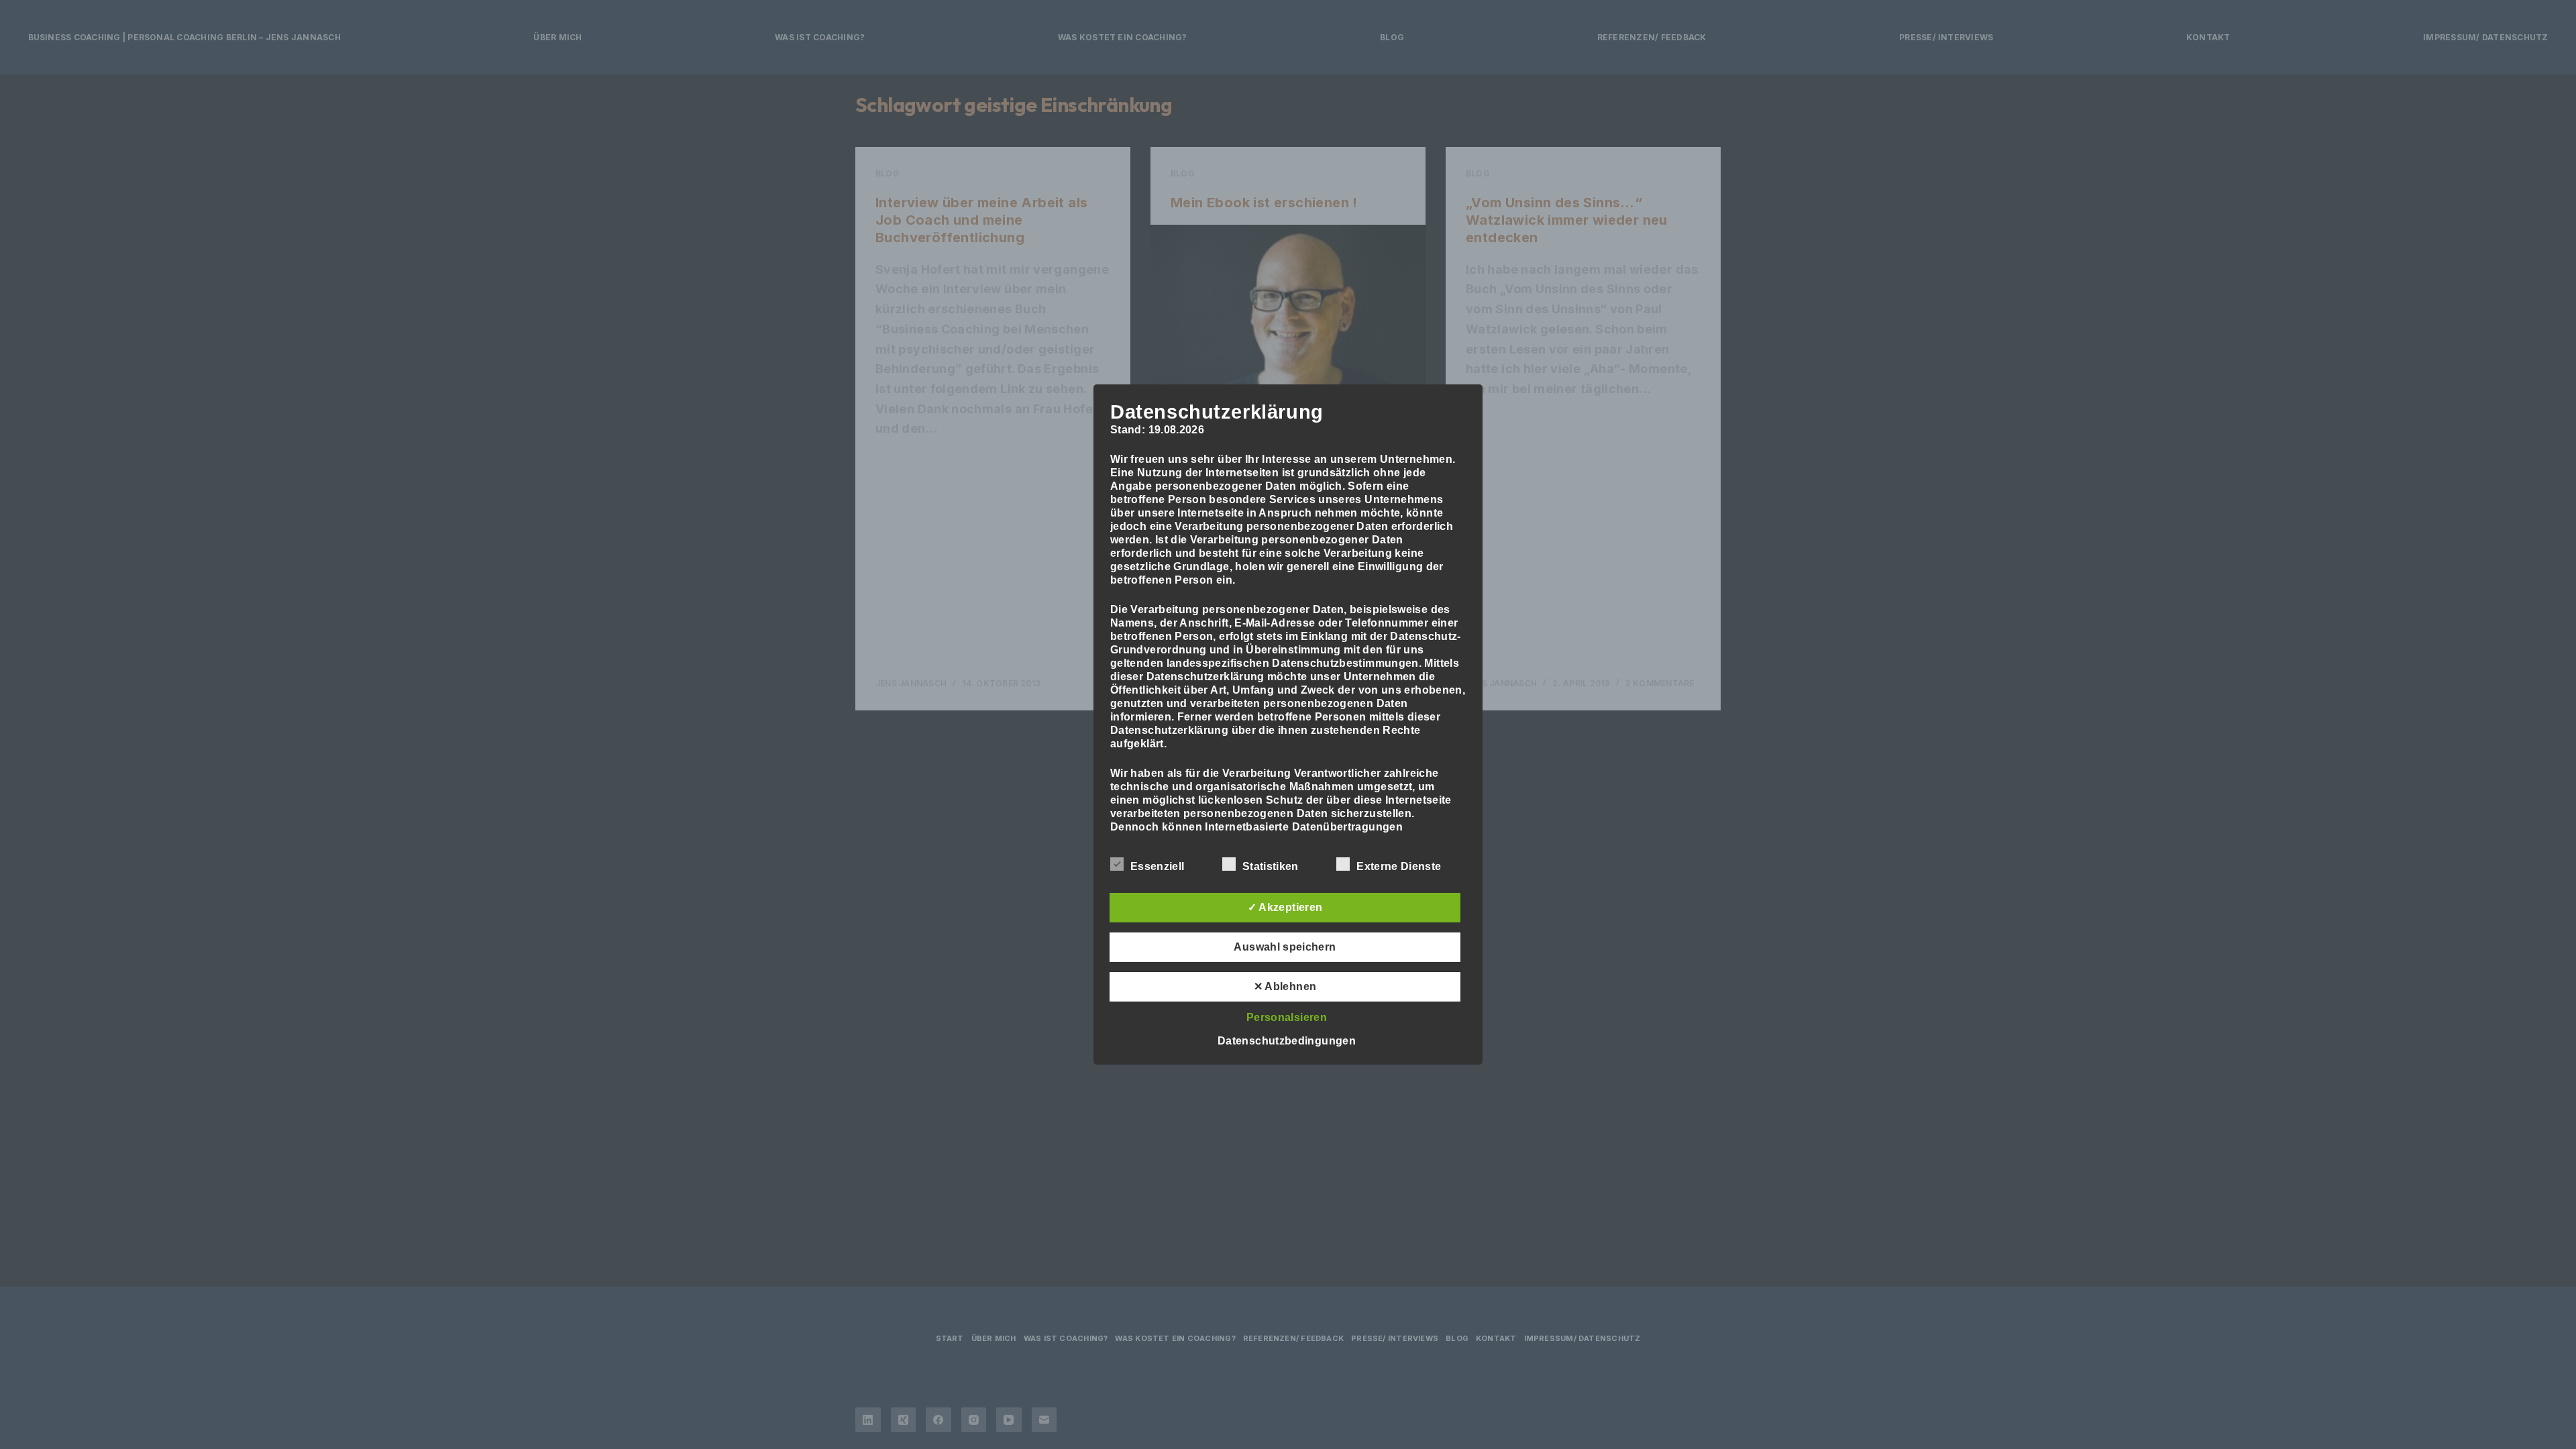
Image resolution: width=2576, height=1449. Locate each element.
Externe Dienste (1399, 866)
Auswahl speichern (1285, 947)
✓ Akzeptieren (1285, 907)
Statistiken (1271, 866)
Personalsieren (1287, 1017)
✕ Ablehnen (1285, 986)
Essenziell (1157, 866)
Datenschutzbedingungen (1287, 1041)
